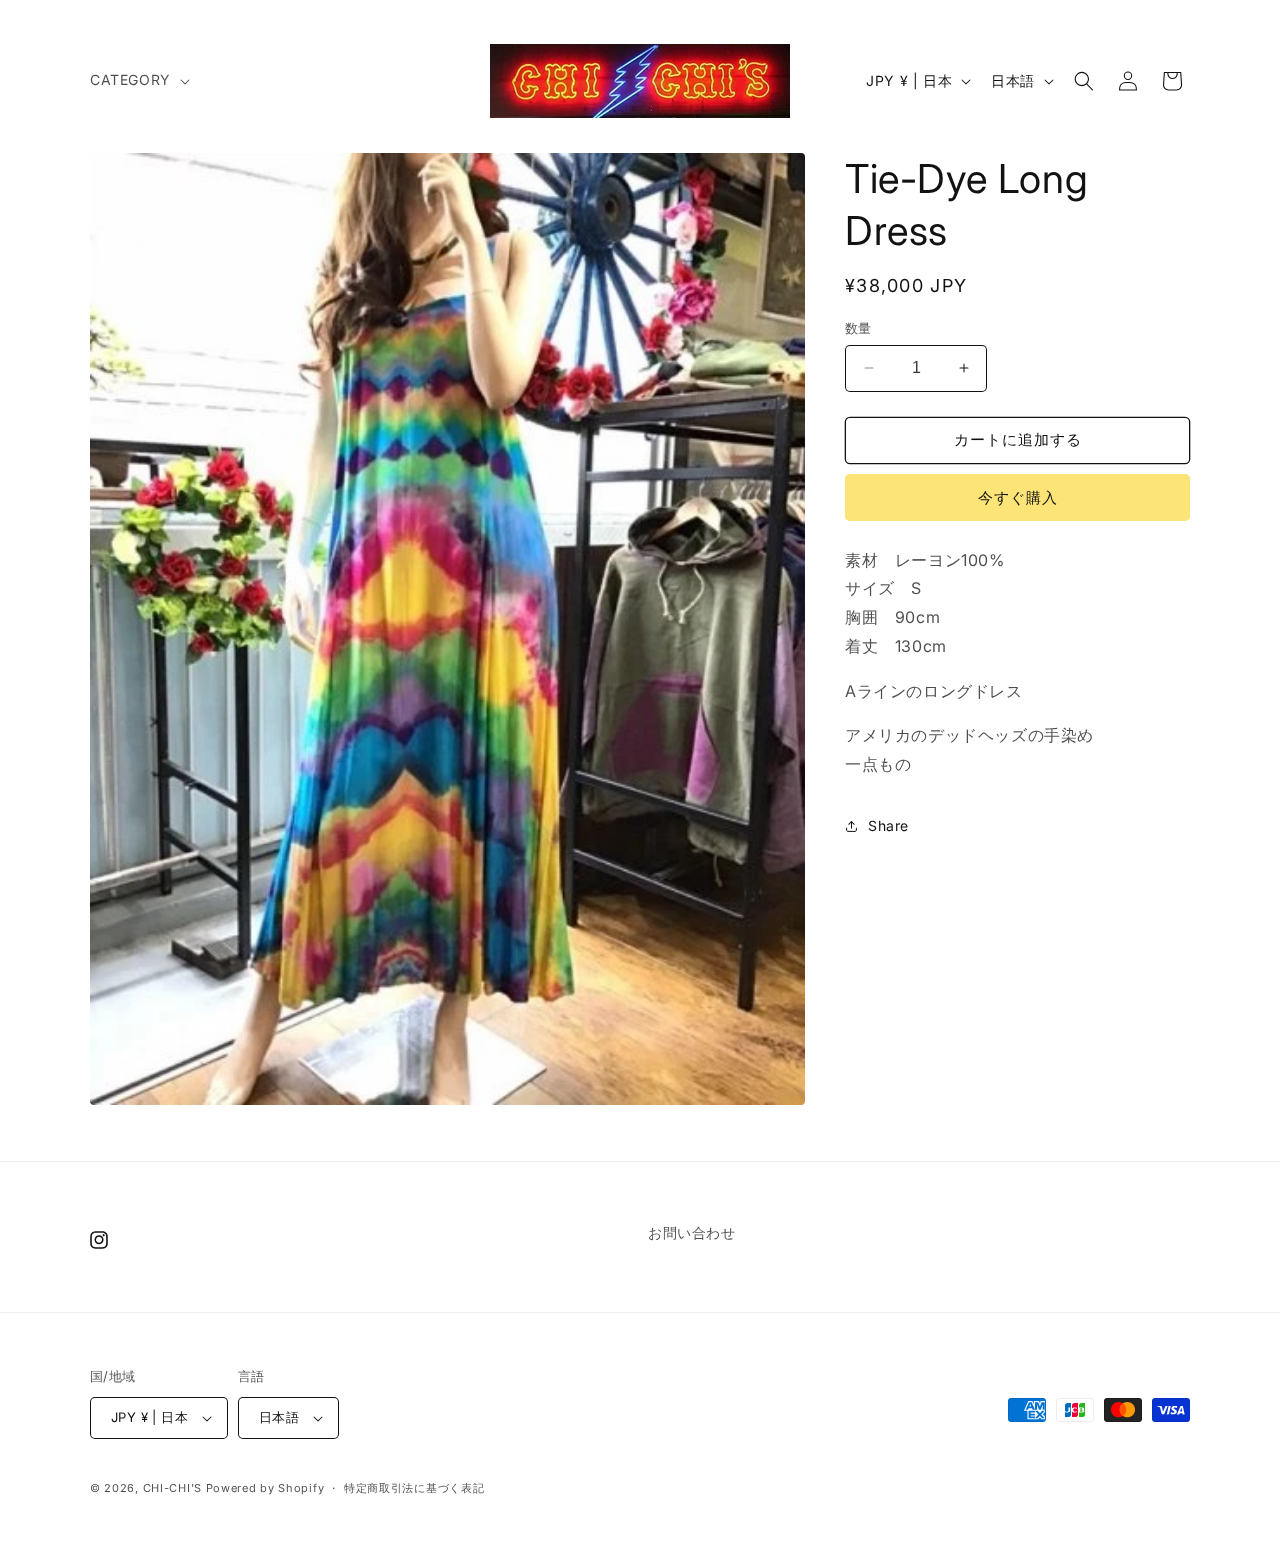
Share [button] (888, 825)
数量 (858, 328)
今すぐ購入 (1018, 497)
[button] (138, 80)
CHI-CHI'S (172, 1488)
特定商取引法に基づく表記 (414, 1488)
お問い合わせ (692, 1232)
